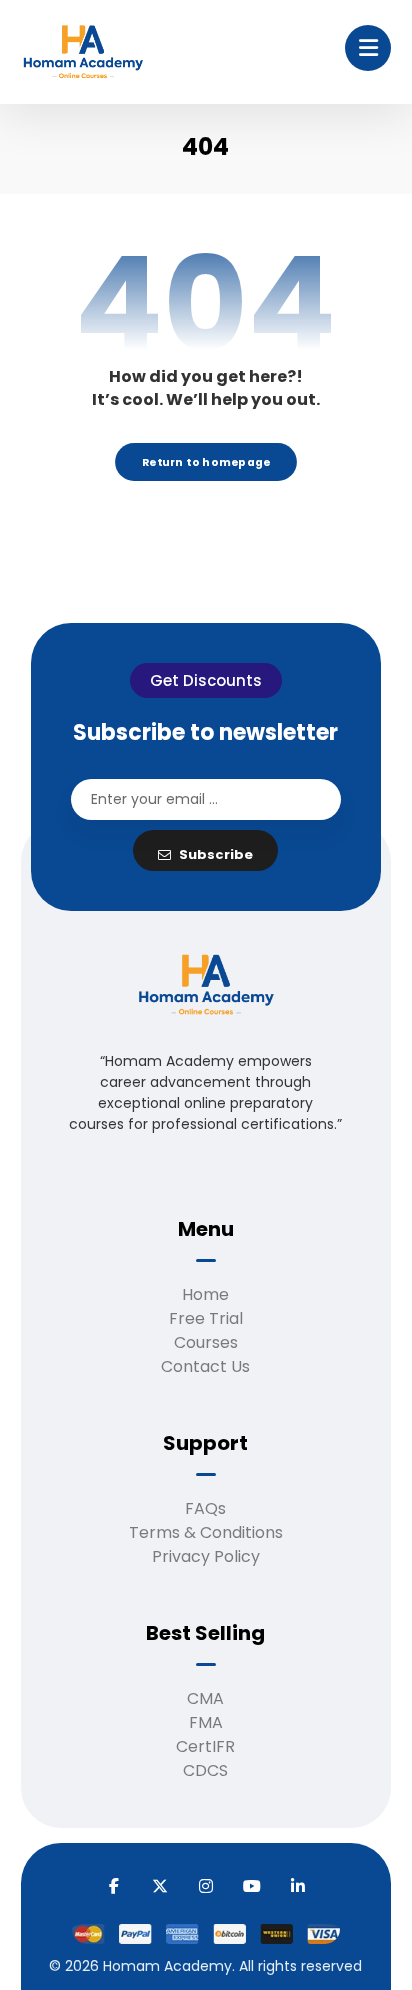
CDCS (205, 1770)
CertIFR (205, 1746)
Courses (206, 1342)
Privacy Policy (206, 1556)
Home (205, 1294)
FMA (206, 1722)
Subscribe (216, 854)
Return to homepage (206, 461)
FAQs (205, 1508)
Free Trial (206, 1318)
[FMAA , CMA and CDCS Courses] (83, 53)
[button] (368, 48)
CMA (205, 1698)
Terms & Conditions (206, 1532)
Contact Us (205, 1366)
